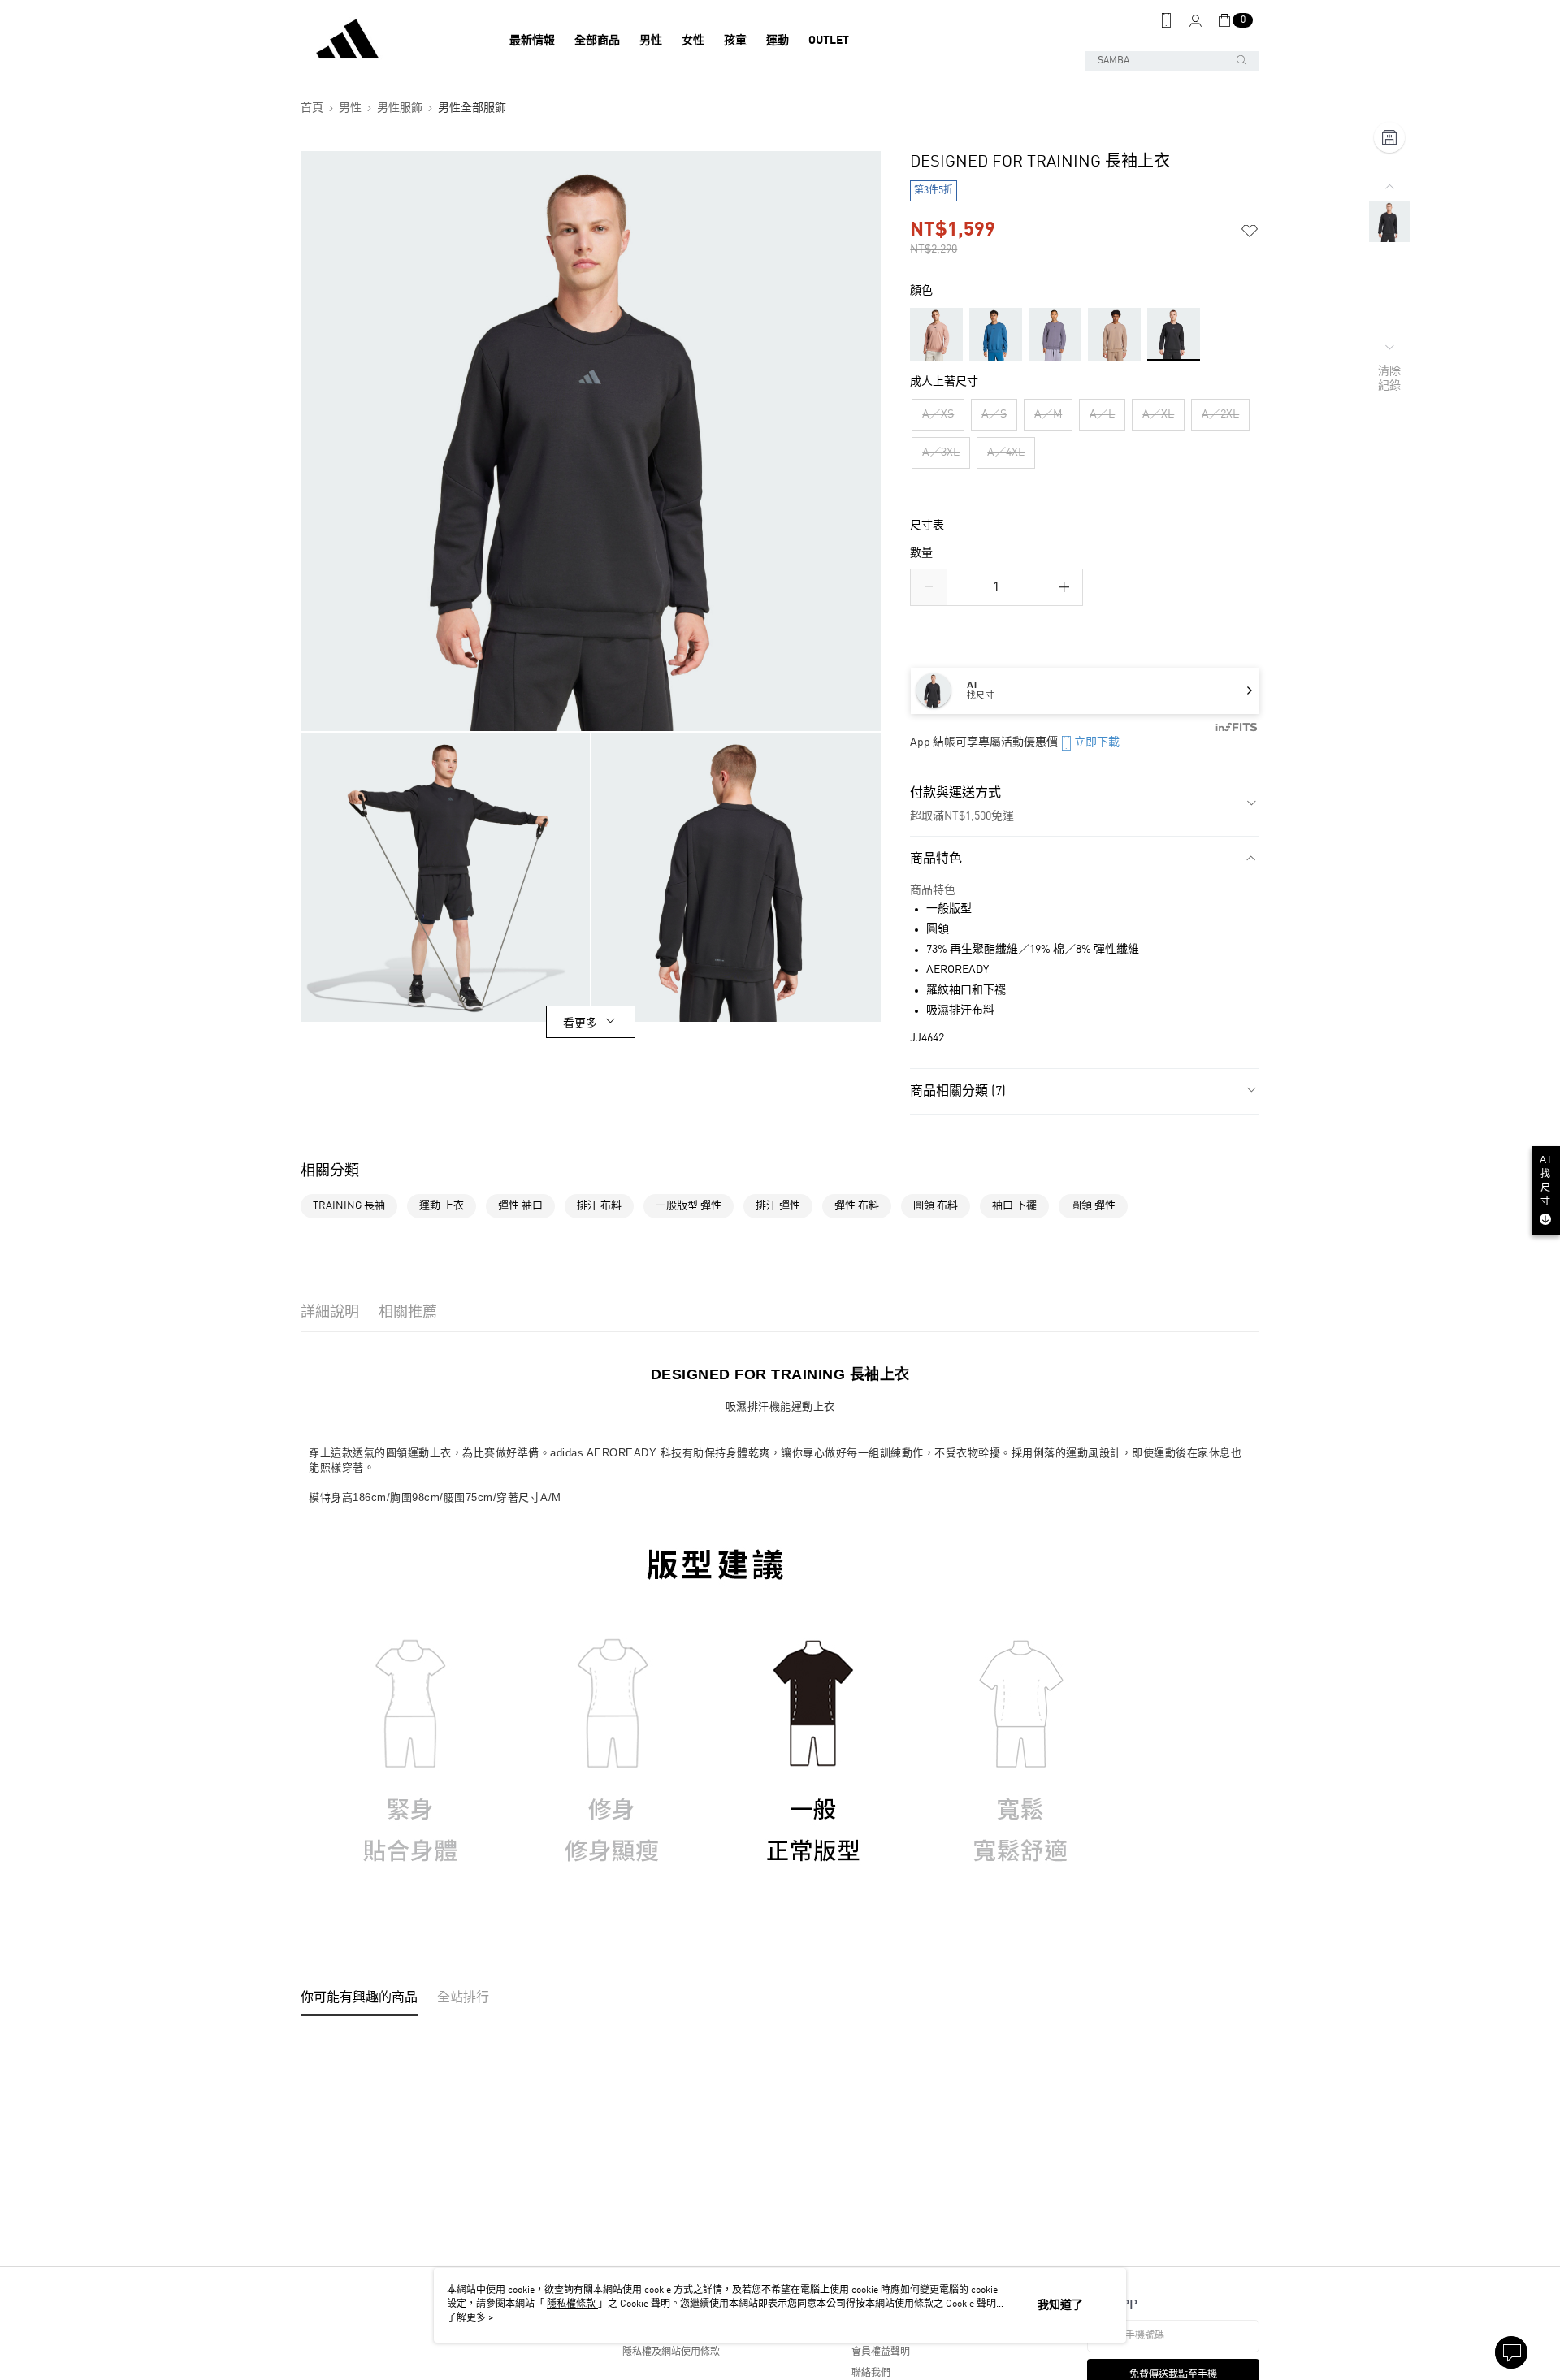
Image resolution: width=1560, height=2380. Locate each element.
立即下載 (1097, 742)
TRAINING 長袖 (349, 1206)
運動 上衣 (442, 1206)
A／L (1102, 414)
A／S (994, 414)
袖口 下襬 (1014, 1206)
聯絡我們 (871, 2374)
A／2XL (1220, 414)
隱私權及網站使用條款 (671, 2352)
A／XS (938, 414)
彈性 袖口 (520, 1206)
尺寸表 (927, 526)
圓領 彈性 (1093, 1206)
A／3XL (941, 452)
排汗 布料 (599, 1206)
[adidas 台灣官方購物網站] (391, 41)
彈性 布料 (857, 1206)
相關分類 (330, 1171)
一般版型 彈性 (689, 1206)
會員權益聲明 (881, 2352)
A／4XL (1006, 452)
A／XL (1158, 414)
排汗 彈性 (778, 1206)
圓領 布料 (936, 1206)
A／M (1048, 414)
